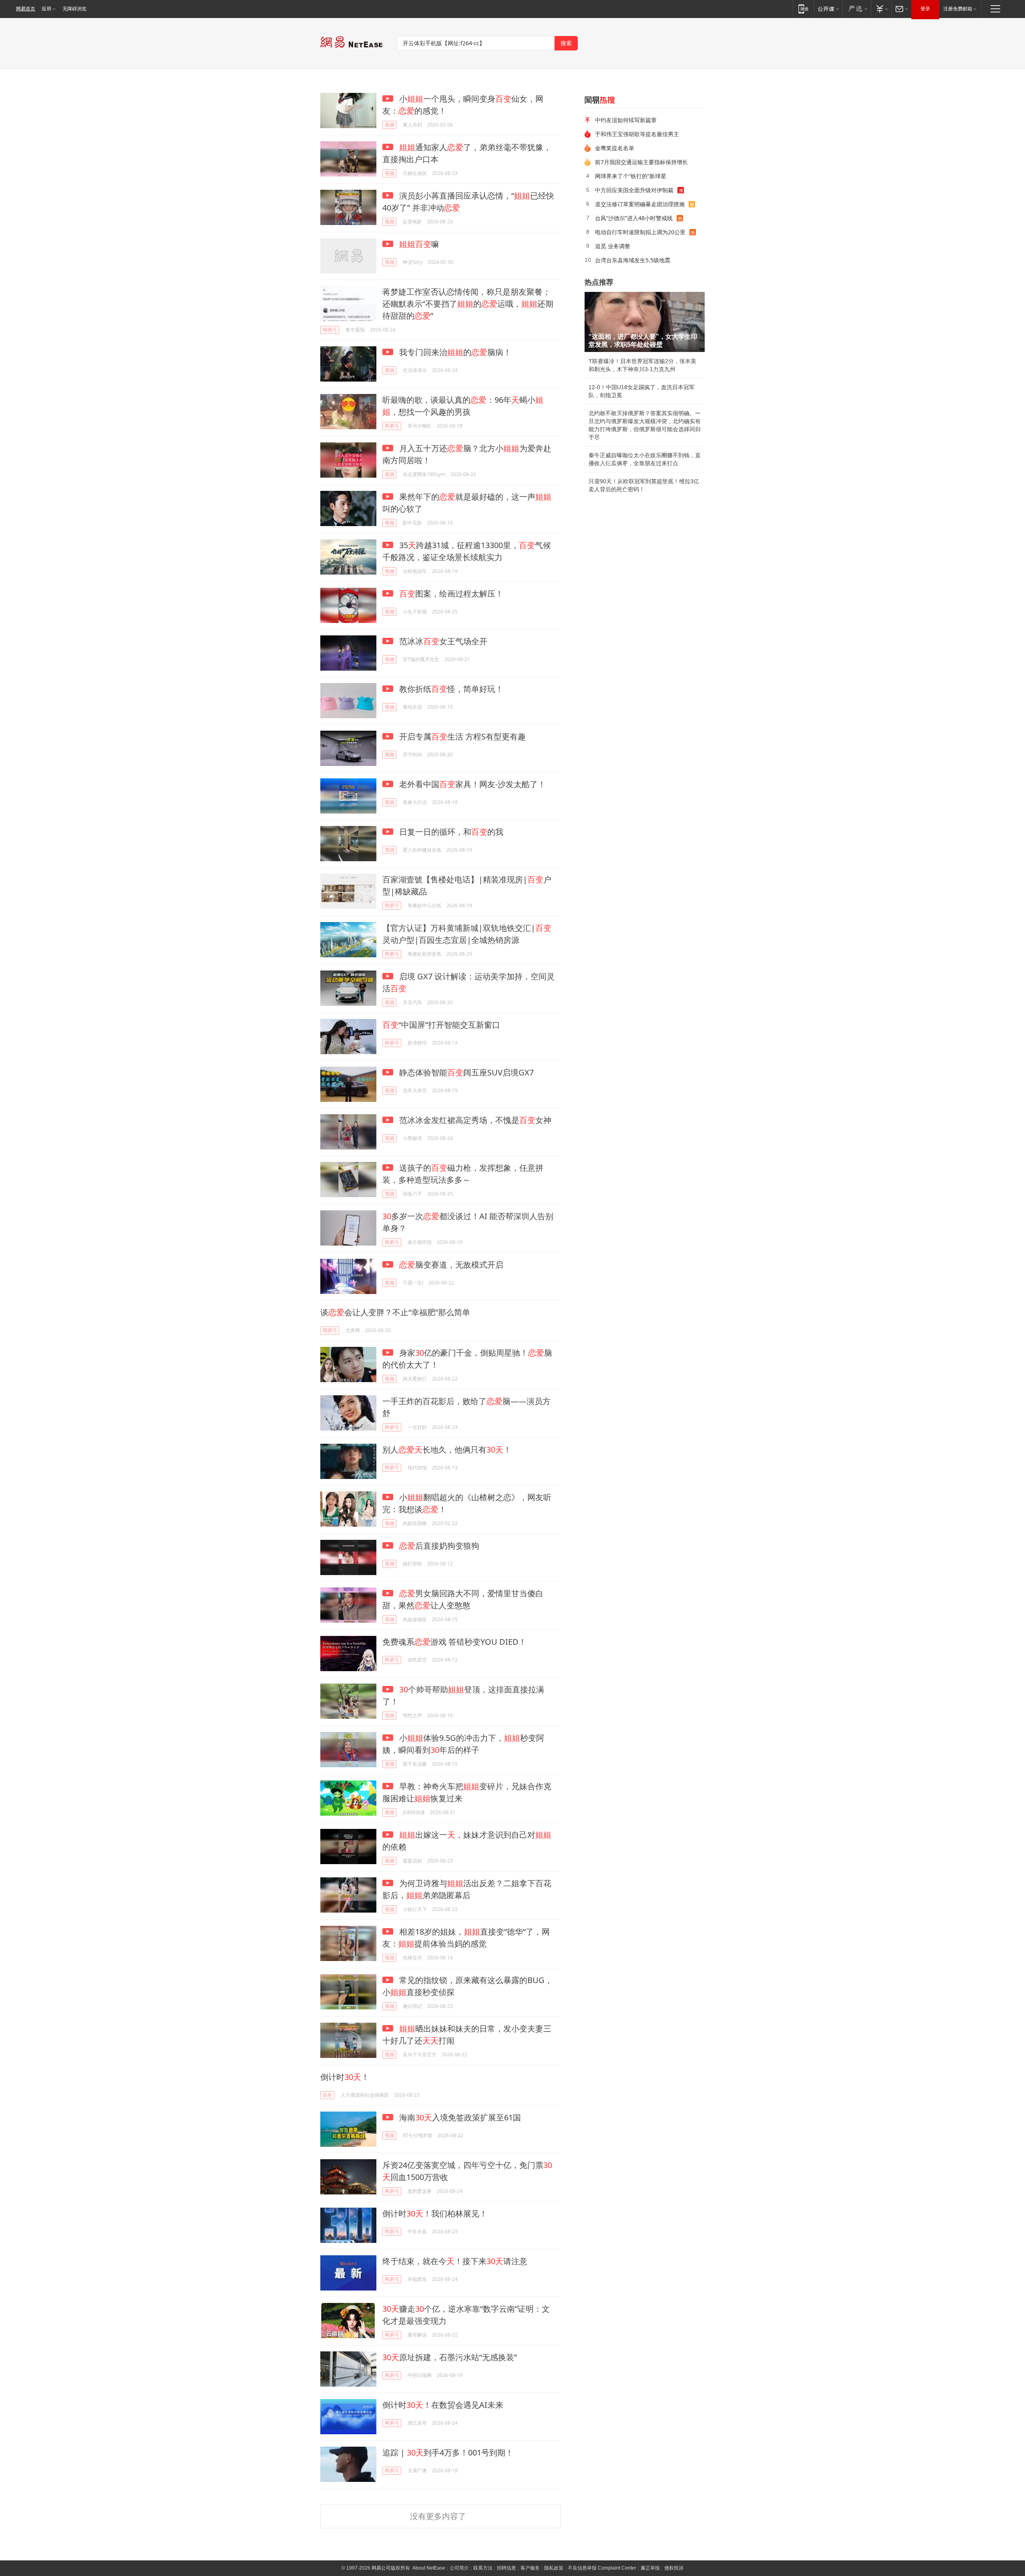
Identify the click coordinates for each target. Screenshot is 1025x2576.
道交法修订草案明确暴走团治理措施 (640, 204)
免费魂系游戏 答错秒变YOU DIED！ (454, 1642)
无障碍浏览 (74, 9)
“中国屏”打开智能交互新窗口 (441, 1025)
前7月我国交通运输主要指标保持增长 (641, 162)
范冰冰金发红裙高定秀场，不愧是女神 (474, 1120)
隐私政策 (554, 2568)
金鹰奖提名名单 (615, 148)
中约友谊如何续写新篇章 (626, 120)
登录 (925, 9)
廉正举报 (650, 2568)
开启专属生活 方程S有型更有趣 (461, 736)
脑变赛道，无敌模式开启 (451, 1265)
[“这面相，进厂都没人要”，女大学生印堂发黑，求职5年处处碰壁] (645, 322)
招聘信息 (506, 2568)
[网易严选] (857, 9)
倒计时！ (345, 2077)
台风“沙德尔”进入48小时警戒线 (634, 218)
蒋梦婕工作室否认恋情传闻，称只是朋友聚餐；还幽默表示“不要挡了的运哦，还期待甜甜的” (468, 304)
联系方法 (483, 2568)
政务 (328, 2095)
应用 (46, 9)
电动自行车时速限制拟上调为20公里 (640, 232)
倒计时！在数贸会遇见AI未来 (443, 2405)
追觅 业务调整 (613, 246)
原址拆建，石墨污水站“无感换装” (450, 2357)
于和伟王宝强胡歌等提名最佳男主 (637, 134)
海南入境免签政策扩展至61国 (459, 2117)
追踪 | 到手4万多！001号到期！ (448, 2452)
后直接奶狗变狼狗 (439, 1546)
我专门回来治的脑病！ (454, 352)
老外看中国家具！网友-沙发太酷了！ (471, 784)
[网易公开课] (828, 9)
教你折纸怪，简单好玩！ (450, 689)
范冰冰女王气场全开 (442, 641)
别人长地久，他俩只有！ (447, 1450)
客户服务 (530, 2568)
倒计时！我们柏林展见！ (435, 2213)
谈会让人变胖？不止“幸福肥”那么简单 (395, 1312)
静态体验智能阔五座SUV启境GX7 (465, 1072)
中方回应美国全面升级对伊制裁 (634, 190)
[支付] (881, 9)
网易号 (330, 330)
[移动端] (803, 9)
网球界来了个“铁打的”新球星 (631, 176)
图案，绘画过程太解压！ (451, 594)
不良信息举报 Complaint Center (602, 2568)
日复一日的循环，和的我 (450, 832)
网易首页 (26, 9)
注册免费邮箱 (958, 9)
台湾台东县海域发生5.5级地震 (633, 260)
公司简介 (459, 2568)
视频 (390, 125)
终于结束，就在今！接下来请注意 (455, 2261)
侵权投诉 (674, 2568)
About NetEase (429, 2568)
